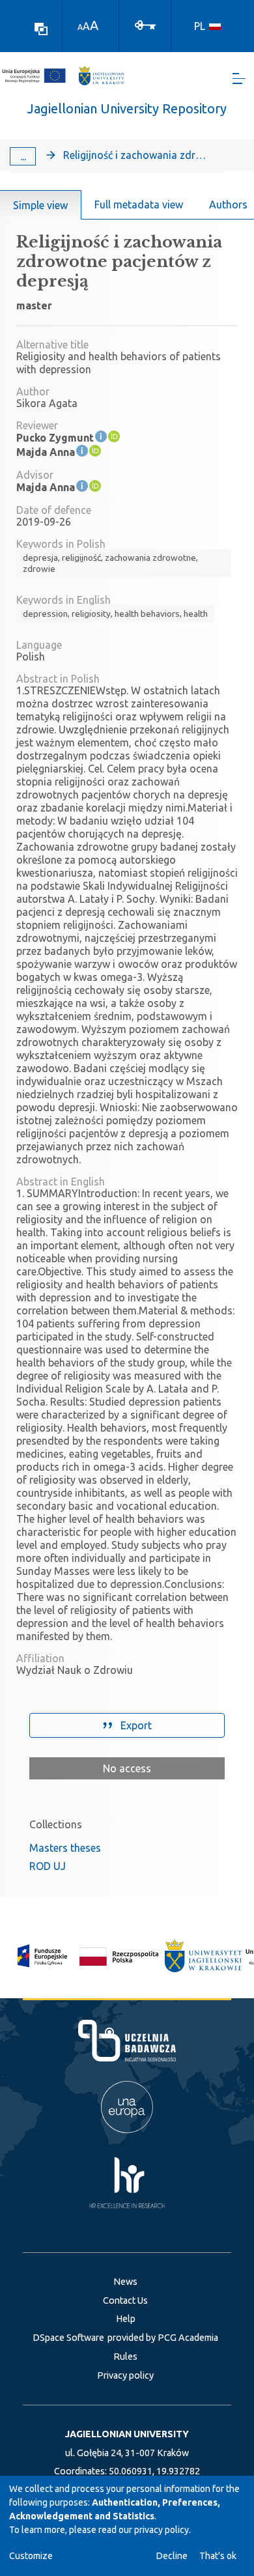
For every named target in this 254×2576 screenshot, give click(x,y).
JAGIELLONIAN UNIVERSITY (127, 2434)
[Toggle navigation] (239, 78)
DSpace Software (68, 2338)
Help (126, 2319)
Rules (125, 2357)
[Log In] (145, 24)
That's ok (218, 2556)
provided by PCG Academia (163, 2338)
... (23, 156)
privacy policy (162, 2530)
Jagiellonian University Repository (127, 108)
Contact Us (125, 2300)
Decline (172, 2556)
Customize (31, 2556)
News (125, 2282)
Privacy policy (125, 2375)
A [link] (80, 27)
